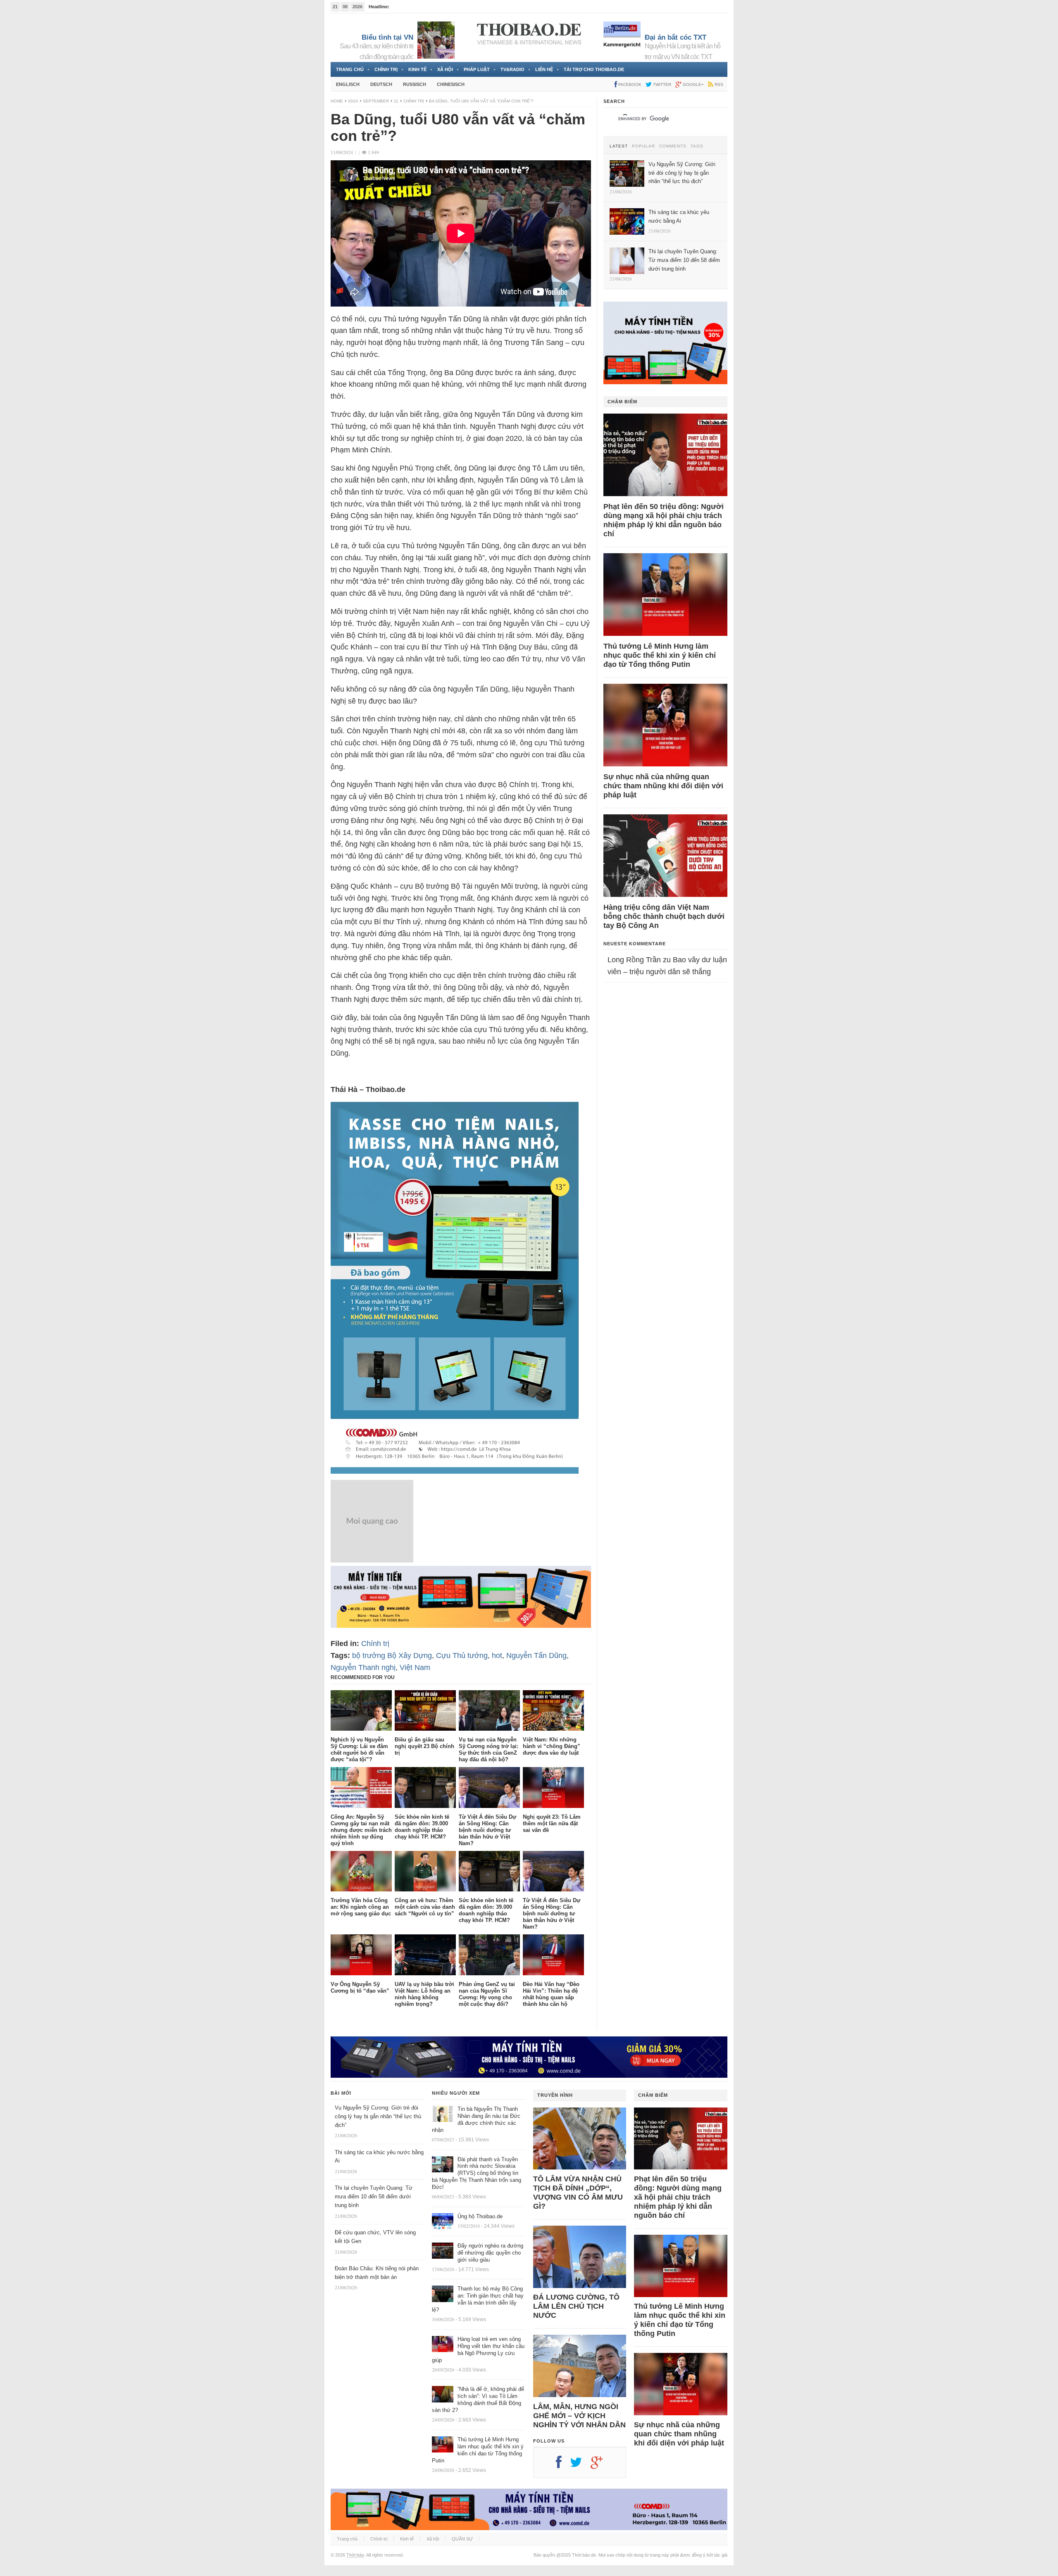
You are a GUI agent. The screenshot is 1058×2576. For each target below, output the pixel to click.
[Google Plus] (601, 2465)
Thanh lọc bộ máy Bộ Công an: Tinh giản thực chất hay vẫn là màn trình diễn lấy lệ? (478, 2299)
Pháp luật (477, 69)
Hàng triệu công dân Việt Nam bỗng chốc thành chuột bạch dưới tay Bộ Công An (664, 916)
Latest (619, 146)
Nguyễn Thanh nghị (363, 1667)
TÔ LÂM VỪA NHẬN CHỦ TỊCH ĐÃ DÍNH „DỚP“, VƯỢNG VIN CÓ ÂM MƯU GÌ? (578, 2193)
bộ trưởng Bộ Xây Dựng (392, 1655)
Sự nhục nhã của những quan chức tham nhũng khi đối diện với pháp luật (663, 786)
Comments (673, 146)
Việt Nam (415, 1667)
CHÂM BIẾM (622, 402)
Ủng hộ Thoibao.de (480, 2216)
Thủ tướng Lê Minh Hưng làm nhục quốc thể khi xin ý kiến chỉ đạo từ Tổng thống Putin (660, 655)
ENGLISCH (348, 84)
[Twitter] (580, 2465)
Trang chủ (350, 69)
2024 (353, 101)
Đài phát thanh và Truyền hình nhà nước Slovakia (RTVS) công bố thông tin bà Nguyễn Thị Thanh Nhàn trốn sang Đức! (477, 2173)
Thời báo (355, 2555)
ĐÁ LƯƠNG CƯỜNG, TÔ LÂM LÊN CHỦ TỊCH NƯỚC (576, 2306)
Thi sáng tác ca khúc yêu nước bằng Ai (431, 7)
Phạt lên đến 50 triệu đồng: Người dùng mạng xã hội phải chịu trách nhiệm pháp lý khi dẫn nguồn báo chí (664, 520)
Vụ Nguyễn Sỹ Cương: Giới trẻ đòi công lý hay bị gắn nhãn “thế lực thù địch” (378, 2116)
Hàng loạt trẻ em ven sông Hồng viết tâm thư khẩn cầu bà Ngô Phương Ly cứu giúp (478, 2350)
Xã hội (445, 69)
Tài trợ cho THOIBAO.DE (594, 69)
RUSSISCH (415, 84)
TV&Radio (512, 69)
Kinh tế (417, 69)
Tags (697, 146)
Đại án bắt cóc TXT (676, 37)
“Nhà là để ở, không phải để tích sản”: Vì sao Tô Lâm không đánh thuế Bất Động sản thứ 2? (478, 2400)
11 (396, 101)
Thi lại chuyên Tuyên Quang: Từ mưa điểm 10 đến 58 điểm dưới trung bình (374, 2197)
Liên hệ (544, 69)
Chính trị (386, 69)
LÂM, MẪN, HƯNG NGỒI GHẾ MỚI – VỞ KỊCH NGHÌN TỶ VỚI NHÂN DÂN (579, 2416)
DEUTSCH (381, 84)
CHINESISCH (451, 84)
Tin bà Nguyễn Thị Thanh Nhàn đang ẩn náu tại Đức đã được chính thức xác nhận (476, 2119)
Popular (643, 146)
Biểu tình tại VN (387, 37)
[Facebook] (563, 2465)
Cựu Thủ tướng (462, 1655)
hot (497, 1655)
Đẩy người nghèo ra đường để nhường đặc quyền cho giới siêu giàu (490, 2253)
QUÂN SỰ (462, 2539)
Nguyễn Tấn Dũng (536, 1655)
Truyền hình (555, 2095)
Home (337, 101)
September (376, 101)
